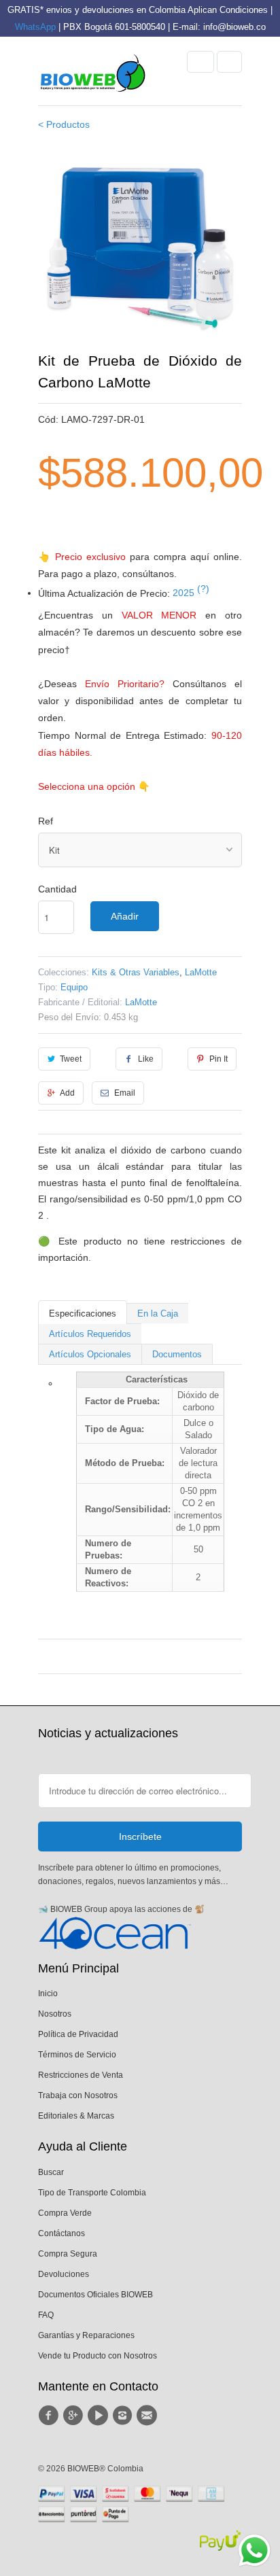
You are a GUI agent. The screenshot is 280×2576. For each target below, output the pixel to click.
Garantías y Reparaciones (86, 2335)
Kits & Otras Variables (136, 972)
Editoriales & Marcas (76, 2116)
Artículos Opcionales (90, 1354)
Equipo (74, 987)
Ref (46, 821)
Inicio (48, 1994)
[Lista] (229, 62)
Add (67, 1093)
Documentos (177, 1354)
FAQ (46, 2315)
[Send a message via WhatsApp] (255, 2551)
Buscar (51, 2172)
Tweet (71, 1059)
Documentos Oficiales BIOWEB (95, 2295)
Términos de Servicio (77, 2055)
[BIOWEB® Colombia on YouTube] (100, 2416)
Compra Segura (68, 2254)
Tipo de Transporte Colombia (92, 2193)
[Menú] (200, 62)
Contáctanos (62, 2233)
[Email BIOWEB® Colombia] (149, 2416)
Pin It (218, 1059)
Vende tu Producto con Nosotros (98, 2356)
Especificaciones (83, 1313)
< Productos (64, 124)
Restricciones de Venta (81, 2075)
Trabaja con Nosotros (78, 2095)
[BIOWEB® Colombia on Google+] (75, 2416)
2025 (191, 593)
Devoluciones (64, 2274)
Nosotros (55, 2014)
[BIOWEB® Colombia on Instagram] (124, 2416)
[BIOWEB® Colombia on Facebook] (50, 2416)
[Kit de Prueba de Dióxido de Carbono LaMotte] (140, 248)
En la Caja (158, 1313)
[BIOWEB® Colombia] (92, 76)
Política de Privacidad (78, 2034)
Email (125, 1093)
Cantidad (57, 889)
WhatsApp (35, 27)
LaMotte (201, 972)
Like (146, 1059)
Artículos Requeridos (90, 1334)
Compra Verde (65, 2213)
